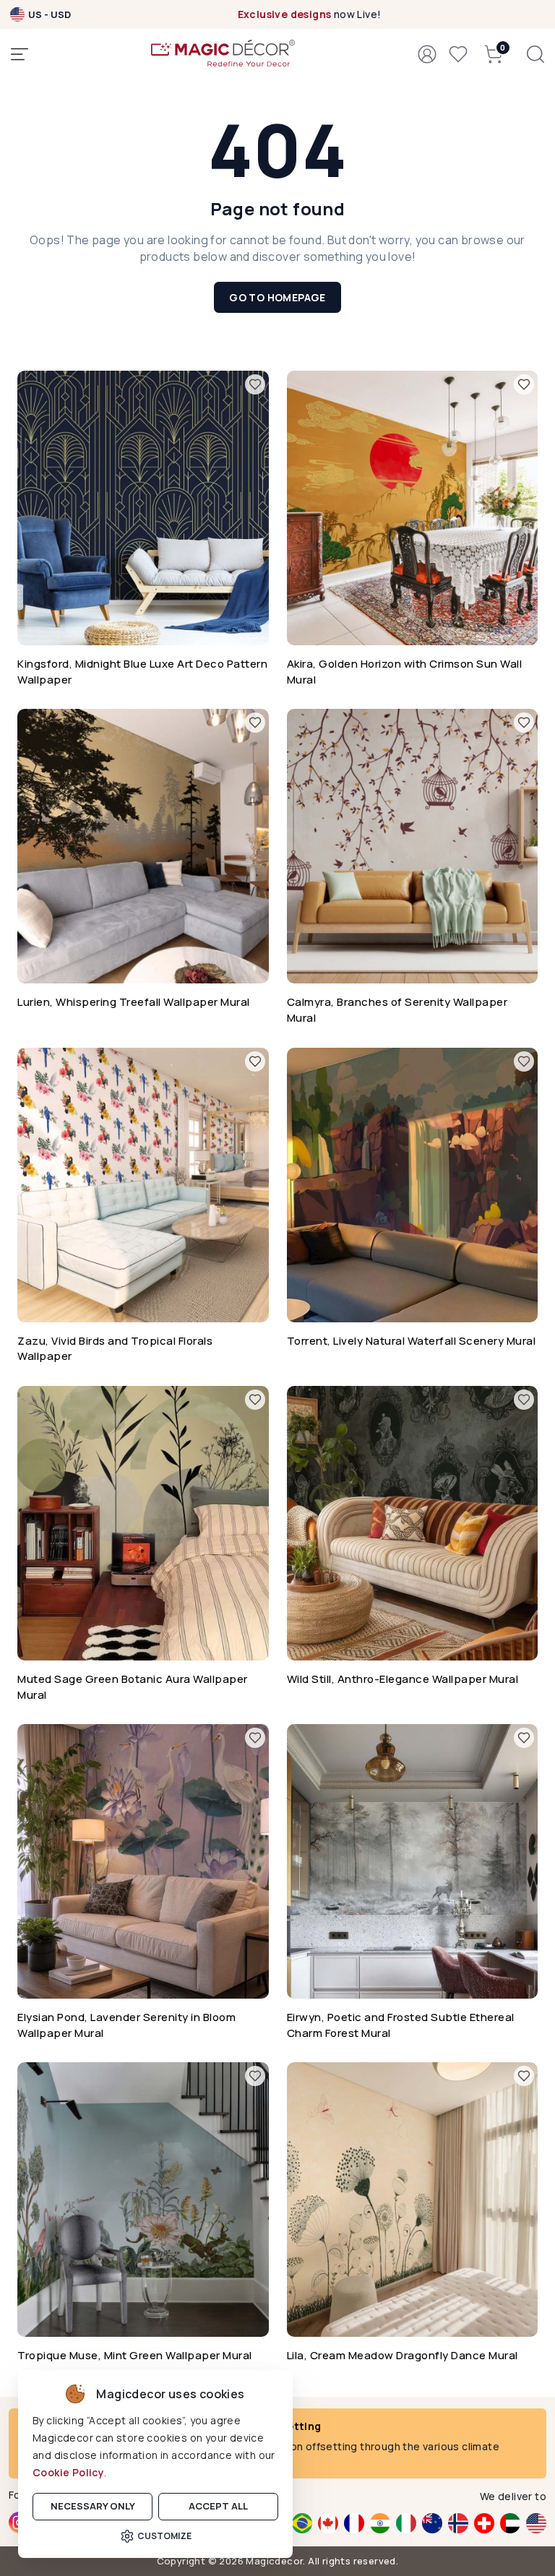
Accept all (218, 2506)
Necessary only (93, 2506)
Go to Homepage (277, 297)
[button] (427, 54)
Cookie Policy (68, 2472)
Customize (164, 2536)
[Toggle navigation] (20, 54)
